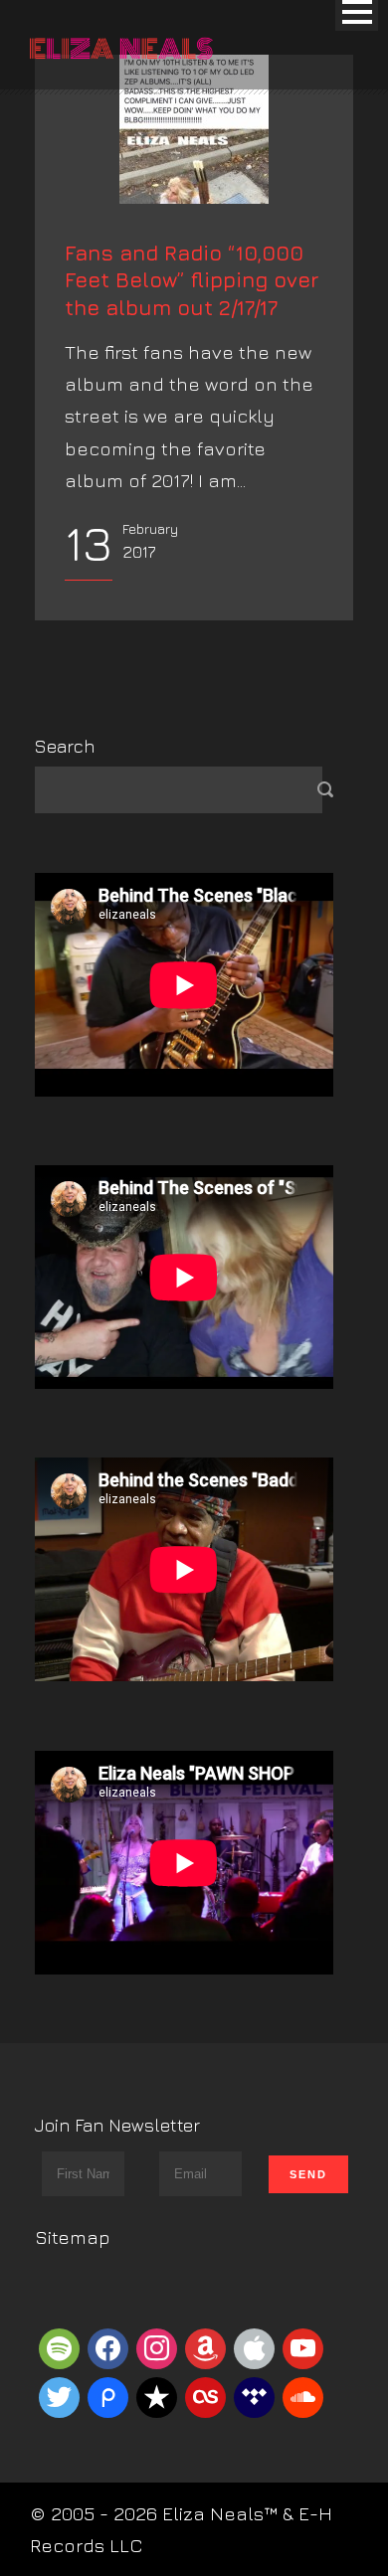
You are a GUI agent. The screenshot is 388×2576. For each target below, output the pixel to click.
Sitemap (73, 2237)
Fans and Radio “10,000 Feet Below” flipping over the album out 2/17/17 (192, 280)
